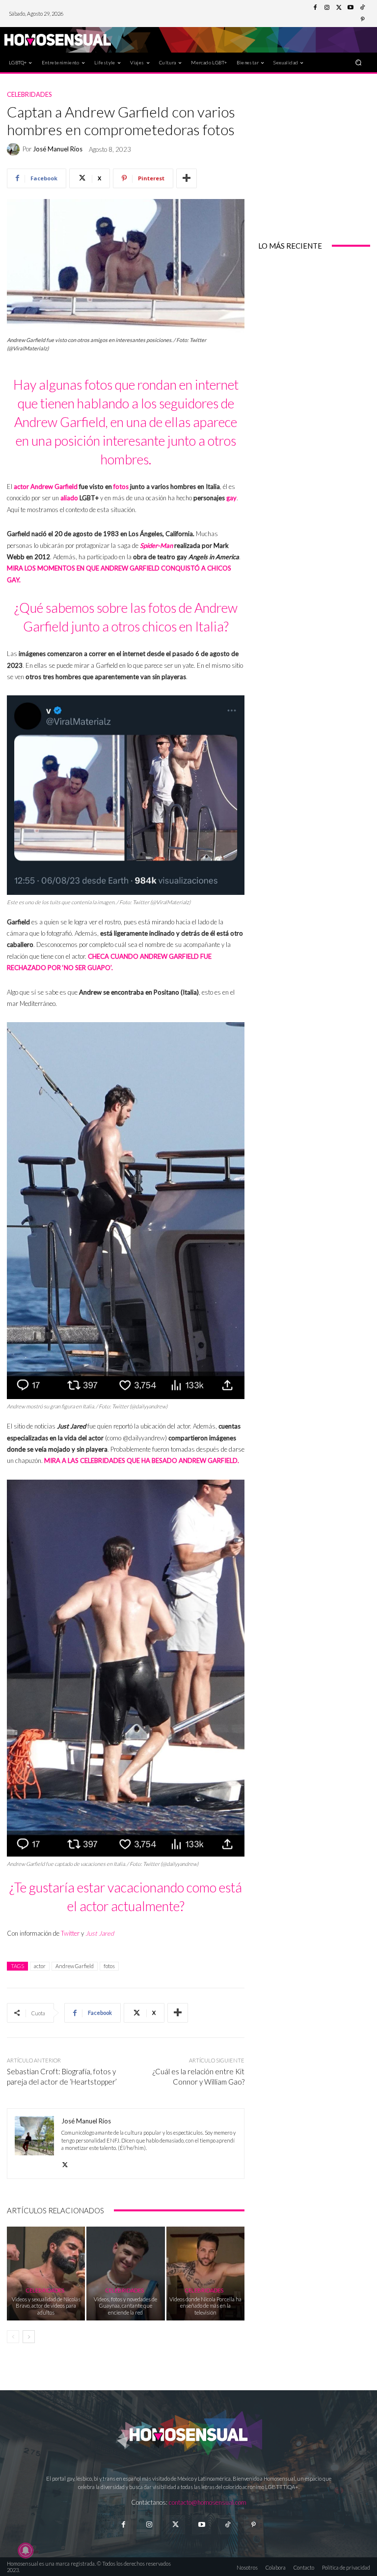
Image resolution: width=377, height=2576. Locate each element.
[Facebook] (315, 8)
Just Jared (100, 1933)
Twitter (70, 1933)
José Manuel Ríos (58, 149)
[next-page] (29, 2337)
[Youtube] (350, 8)
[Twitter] (339, 8)
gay (231, 498)
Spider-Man (156, 545)
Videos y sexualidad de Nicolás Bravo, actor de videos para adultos (46, 2305)
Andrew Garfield (54, 487)
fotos (121, 487)
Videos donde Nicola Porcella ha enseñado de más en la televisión (205, 2305)
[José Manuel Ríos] (15, 149)
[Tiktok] (228, 2525)
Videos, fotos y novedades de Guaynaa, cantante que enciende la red (125, 2305)
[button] (359, 62)
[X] (65, 2162)
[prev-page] (13, 2337)
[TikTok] (362, 8)
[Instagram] (327, 8)
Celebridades (29, 95)
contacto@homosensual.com (208, 2502)
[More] (187, 178)
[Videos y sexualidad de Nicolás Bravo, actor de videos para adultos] (46, 2274)
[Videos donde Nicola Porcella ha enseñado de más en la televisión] (205, 2274)
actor (21, 487)
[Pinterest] (362, 20)
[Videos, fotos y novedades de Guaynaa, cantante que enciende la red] (125, 2274)
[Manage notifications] (26, 2550)
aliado (69, 498)
